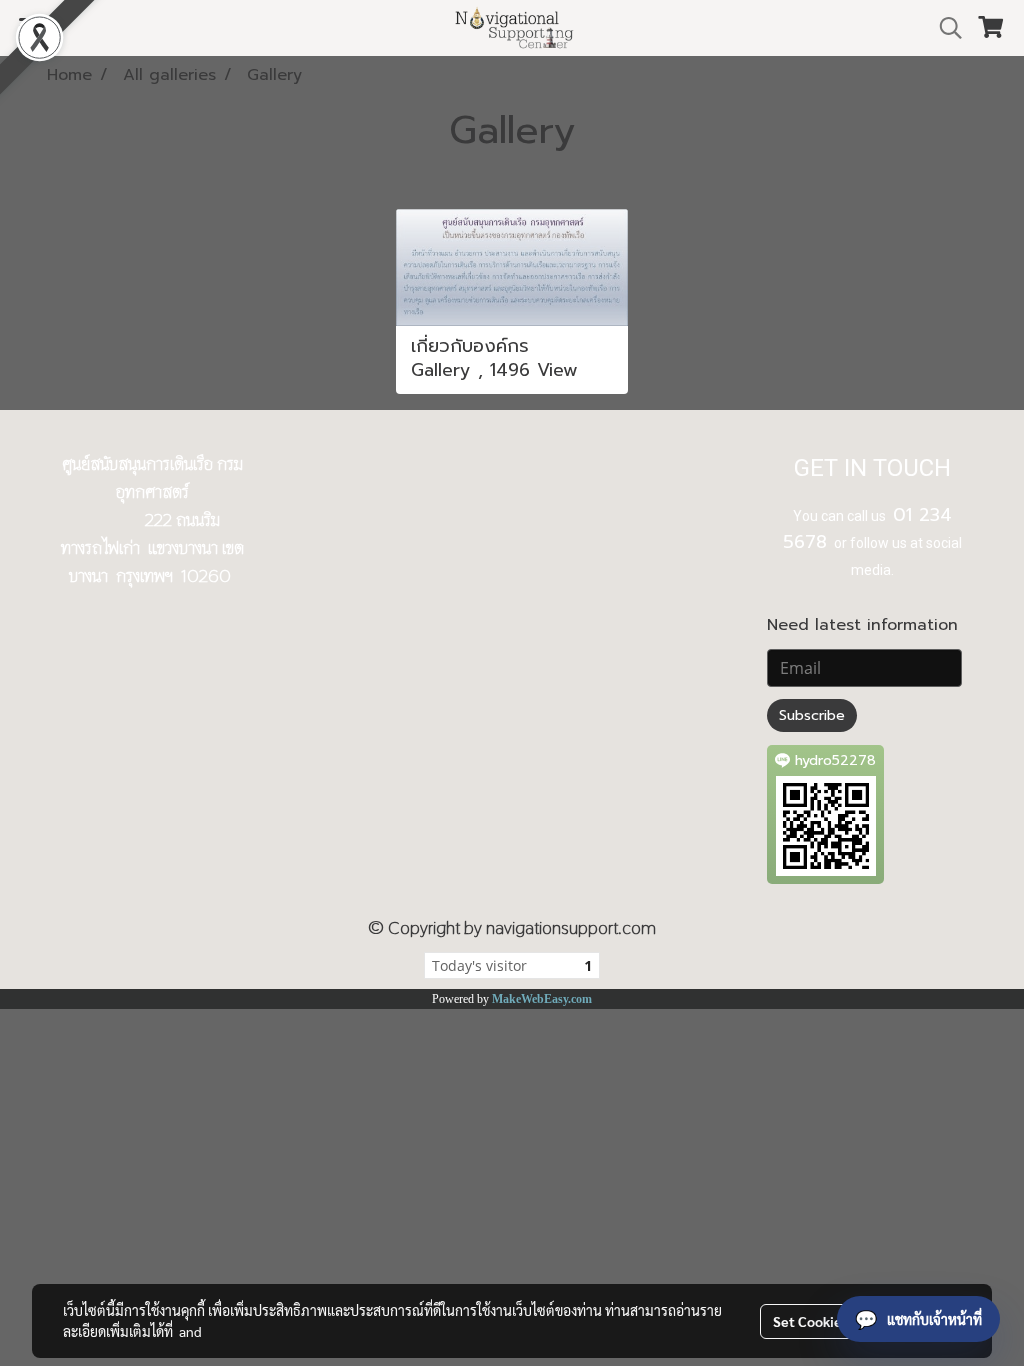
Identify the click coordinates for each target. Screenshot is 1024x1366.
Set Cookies (810, 1321)
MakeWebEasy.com (542, 999)
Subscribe (812, 715)
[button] (944, 28)
